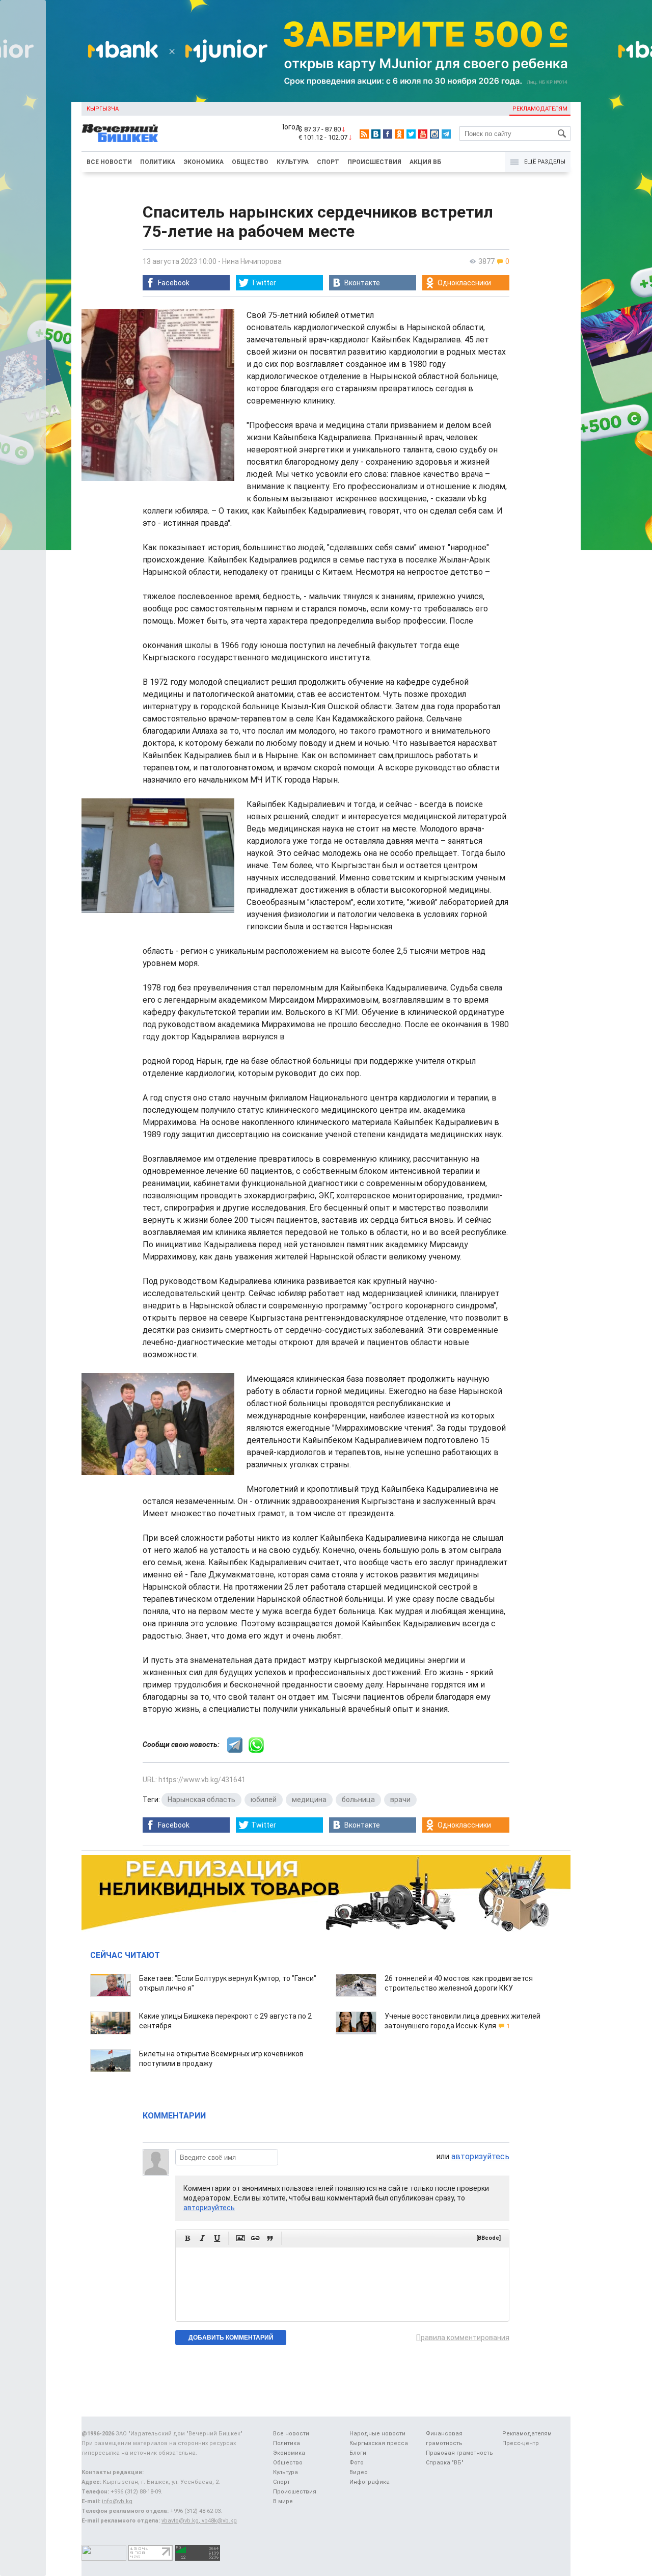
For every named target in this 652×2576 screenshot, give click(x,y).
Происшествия (374, 162)
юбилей (264, 1800)
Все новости (109, 162)
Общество (250, 162)
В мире (283, 2501)
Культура (293, 162)
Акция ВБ (425, 162)
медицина (309, 1800)
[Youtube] (423, 134)
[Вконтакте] (376, 134)
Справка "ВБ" (445, 2463)
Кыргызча (103, 109)
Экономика (203, 162)
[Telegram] (446, 134)
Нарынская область (201, 1800)
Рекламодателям (540, 109)
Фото (357, 2463)
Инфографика (370, 2482)
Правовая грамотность (459, 2453)
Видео (359, 2472)
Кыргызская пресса (379, 2443)
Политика (158, 162)
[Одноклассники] (399, 134)
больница (358, 1800)
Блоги (358, 2453)
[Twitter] (411, 134)
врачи (400, 1800)
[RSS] (364, 134)
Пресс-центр (521, 2443)
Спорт (328, 162)
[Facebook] (388, 134)
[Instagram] (434, 134)
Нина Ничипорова (252, 261)
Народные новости (377, 2434)
